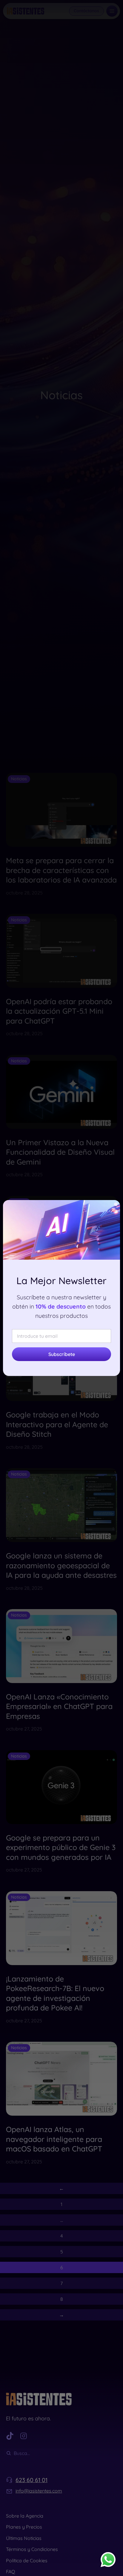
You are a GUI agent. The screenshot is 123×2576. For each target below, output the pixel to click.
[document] (61, 1288)
